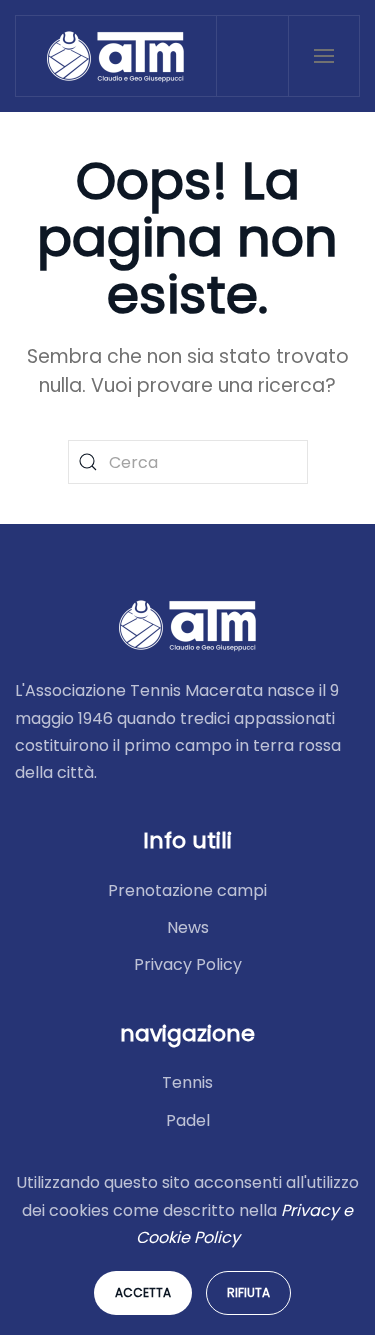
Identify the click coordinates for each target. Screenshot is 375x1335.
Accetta (143, 1292)
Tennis (187, 1082)
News (188, 927)
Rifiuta (248, 1292)
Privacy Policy (188, 964)
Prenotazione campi (187, 890)
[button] (323, 56)
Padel (188, 1120)
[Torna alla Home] (116, 56)
